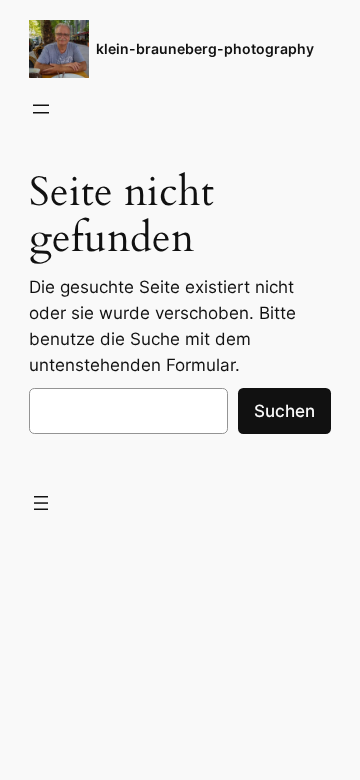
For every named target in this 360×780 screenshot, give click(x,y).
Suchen (284, 411)
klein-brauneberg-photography (205, 48)
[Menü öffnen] (41, 109)
